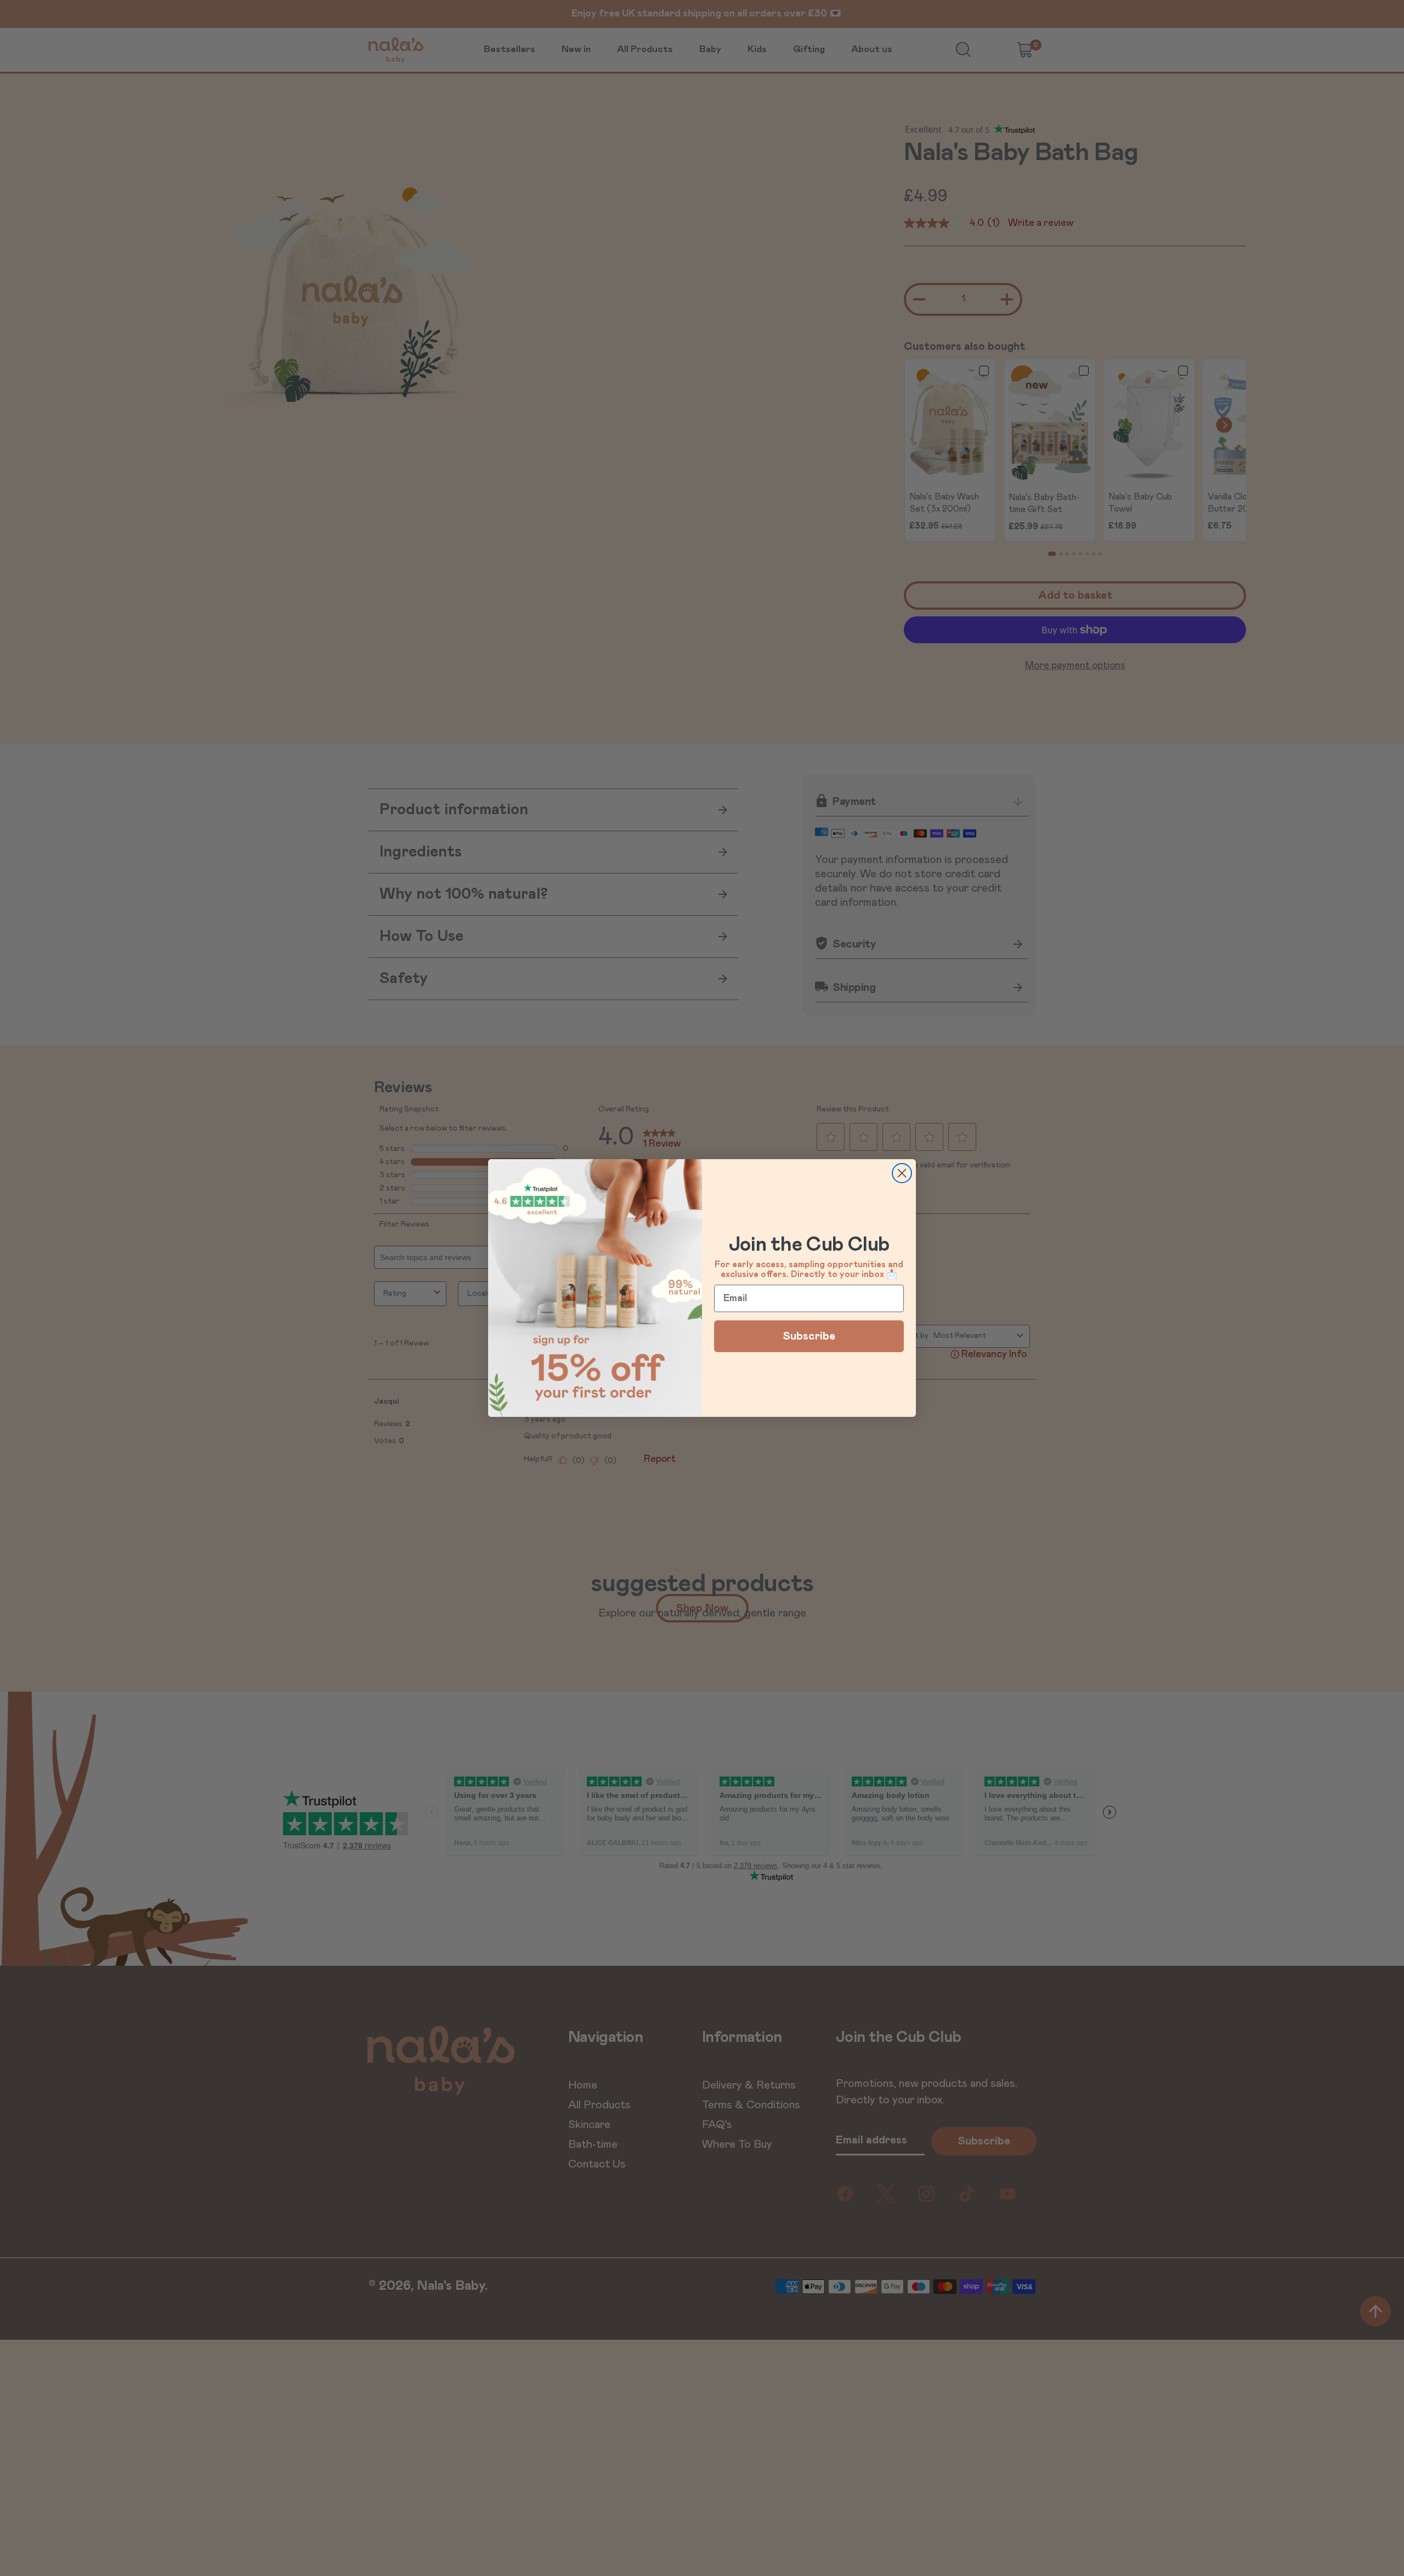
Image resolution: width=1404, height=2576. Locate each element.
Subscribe (809, 1336)
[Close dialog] (902, 1173)
